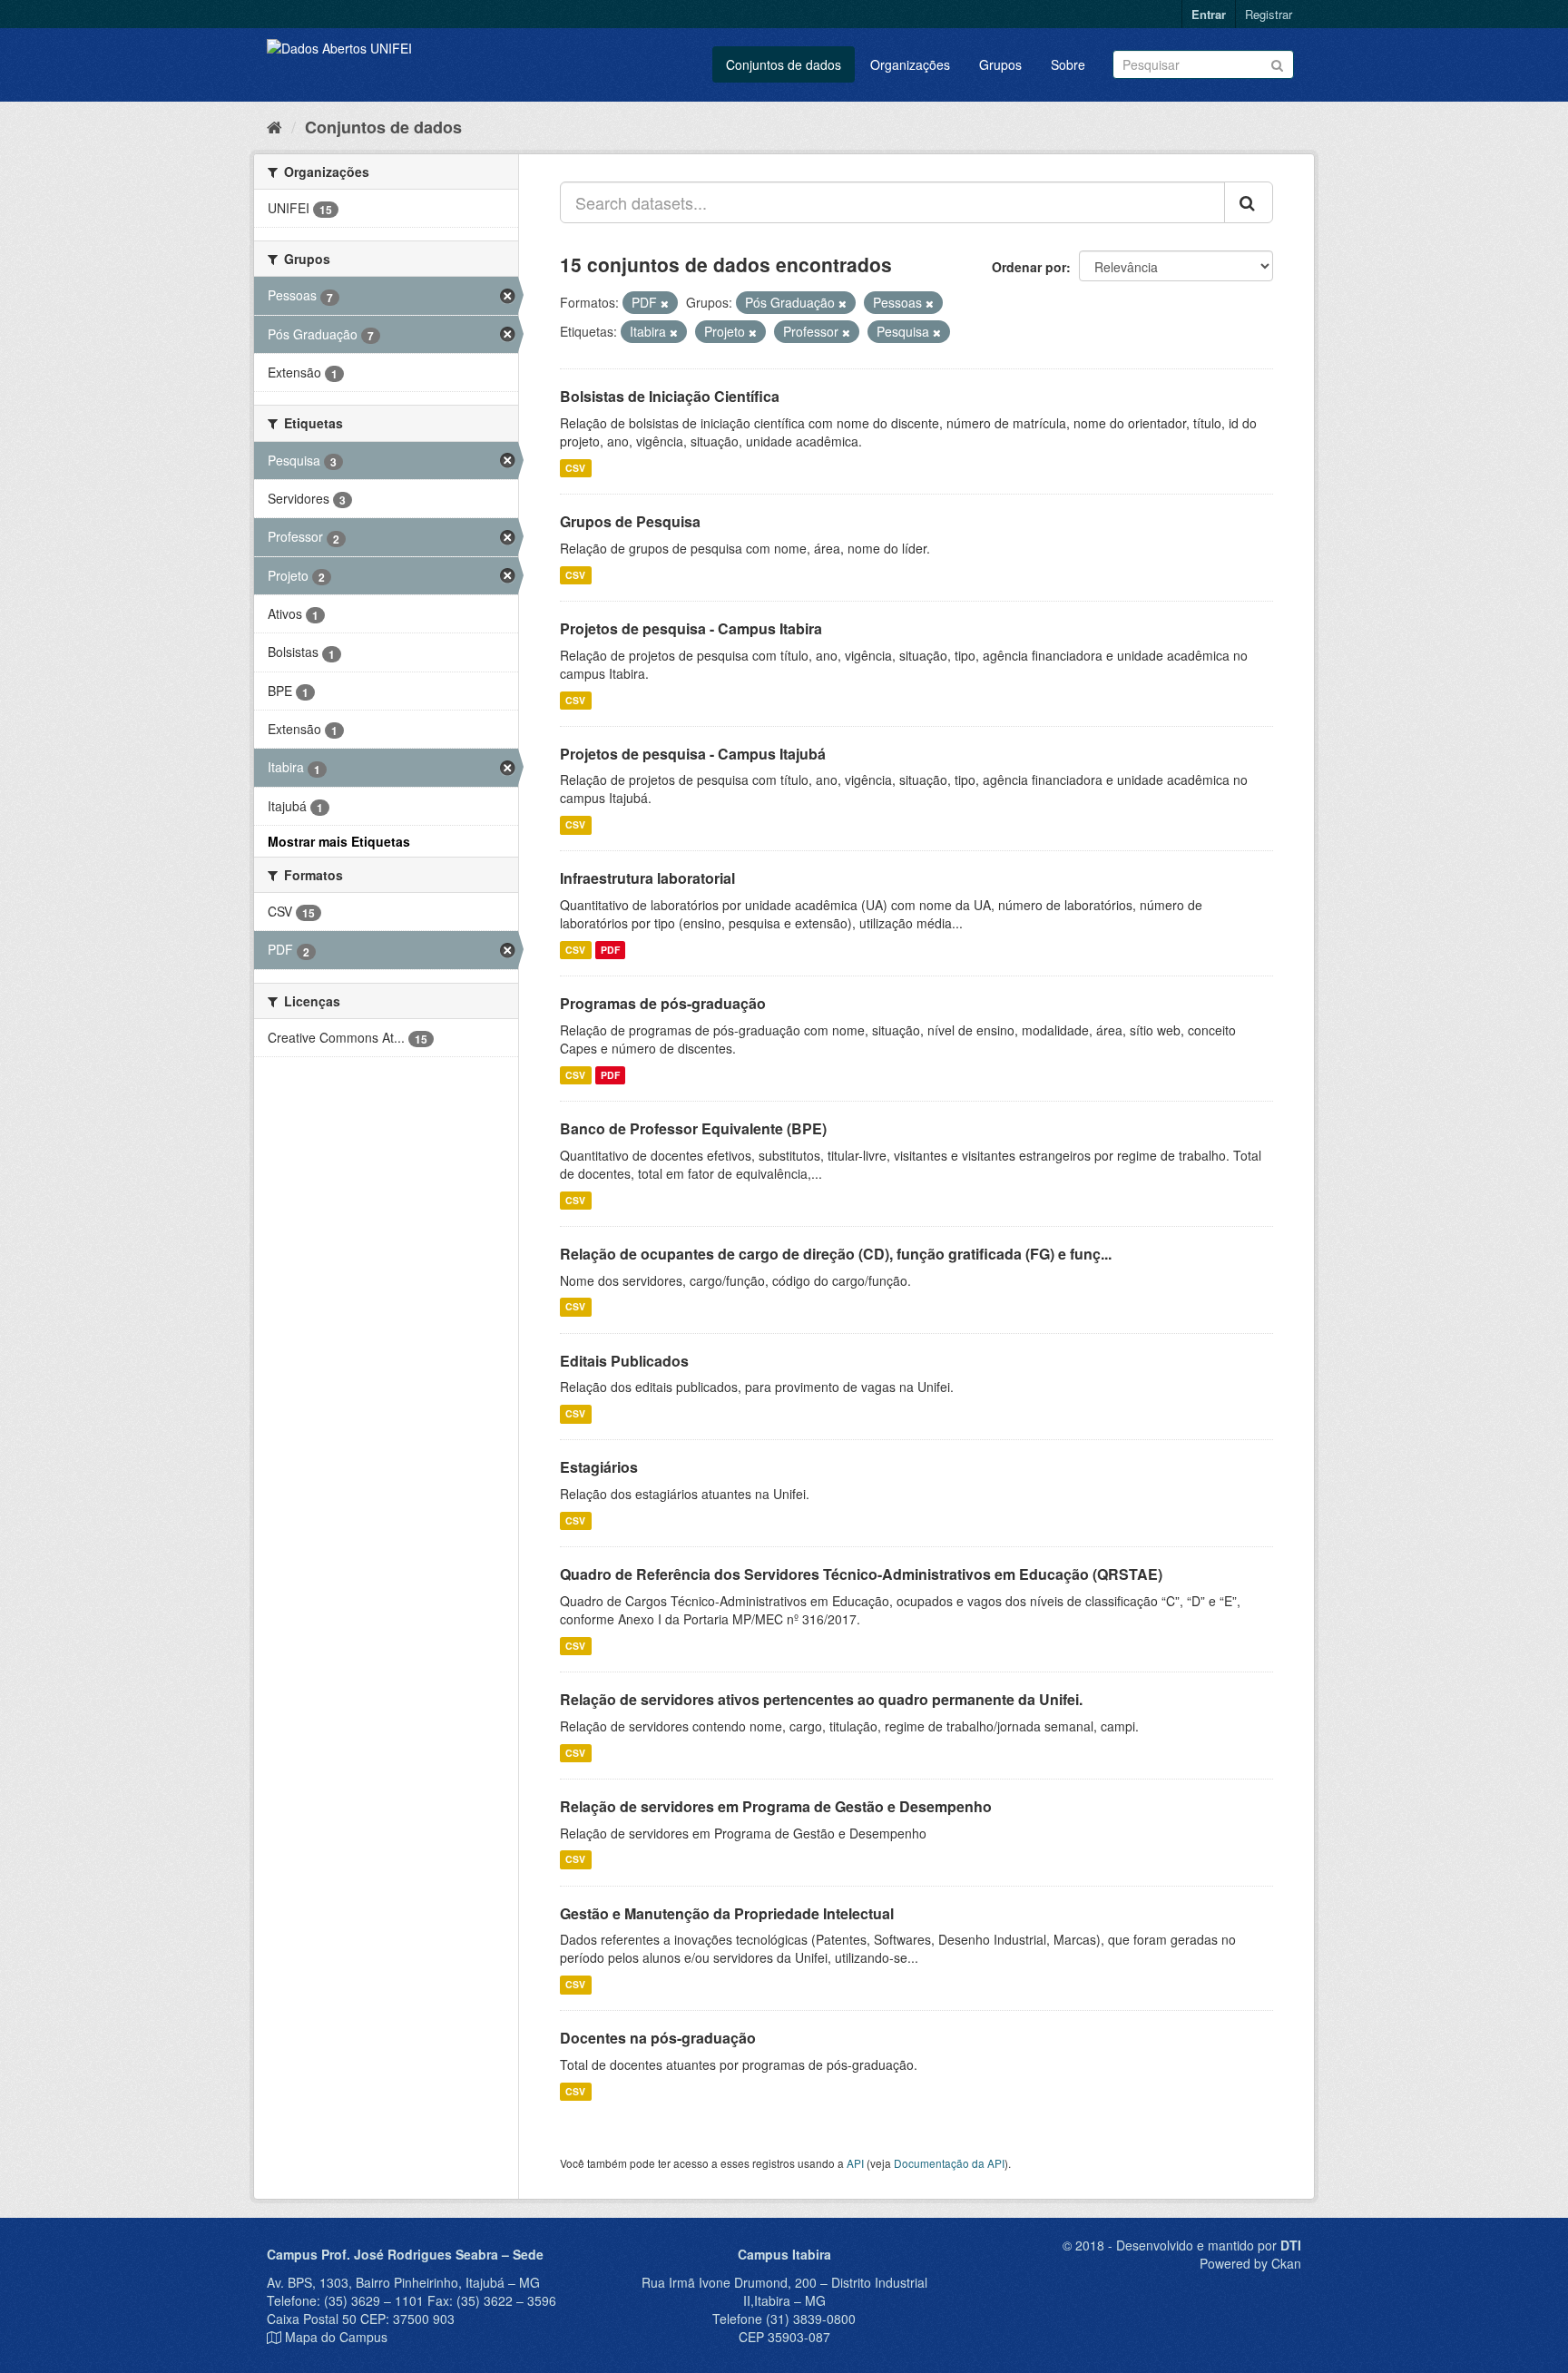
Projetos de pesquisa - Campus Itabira (691, 628)
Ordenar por (1029, 267)
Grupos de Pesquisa (630, 521)
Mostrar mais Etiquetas (339, 841)
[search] (1249, 202)
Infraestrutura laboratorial (647, 878)
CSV (575, 468)
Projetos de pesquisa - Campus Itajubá (693, 754)
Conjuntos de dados (784, 64)
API (855, 2163)
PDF (610, 950)
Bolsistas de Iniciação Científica (670, 396)
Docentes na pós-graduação (658, 2038)
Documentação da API (949, 2163)
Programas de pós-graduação (663, 1003)
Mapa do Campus (336, 2337)
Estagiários (599, 1467)
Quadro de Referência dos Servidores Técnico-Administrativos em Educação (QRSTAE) (861, 1574)
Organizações (910, 64)
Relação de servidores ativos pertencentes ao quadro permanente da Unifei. (821, 1699)
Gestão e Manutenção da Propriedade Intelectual (727, 1913)
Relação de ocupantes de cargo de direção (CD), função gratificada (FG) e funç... (836, 1254)
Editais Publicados (624, 1361)
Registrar (1269, 14)
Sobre (1068, 64)
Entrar (1209, 14)
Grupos (1000, 64)
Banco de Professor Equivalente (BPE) (693, 1128)
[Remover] (665, 303)
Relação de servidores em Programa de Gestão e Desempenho (776, 1806)
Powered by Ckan (1250, 2263)
